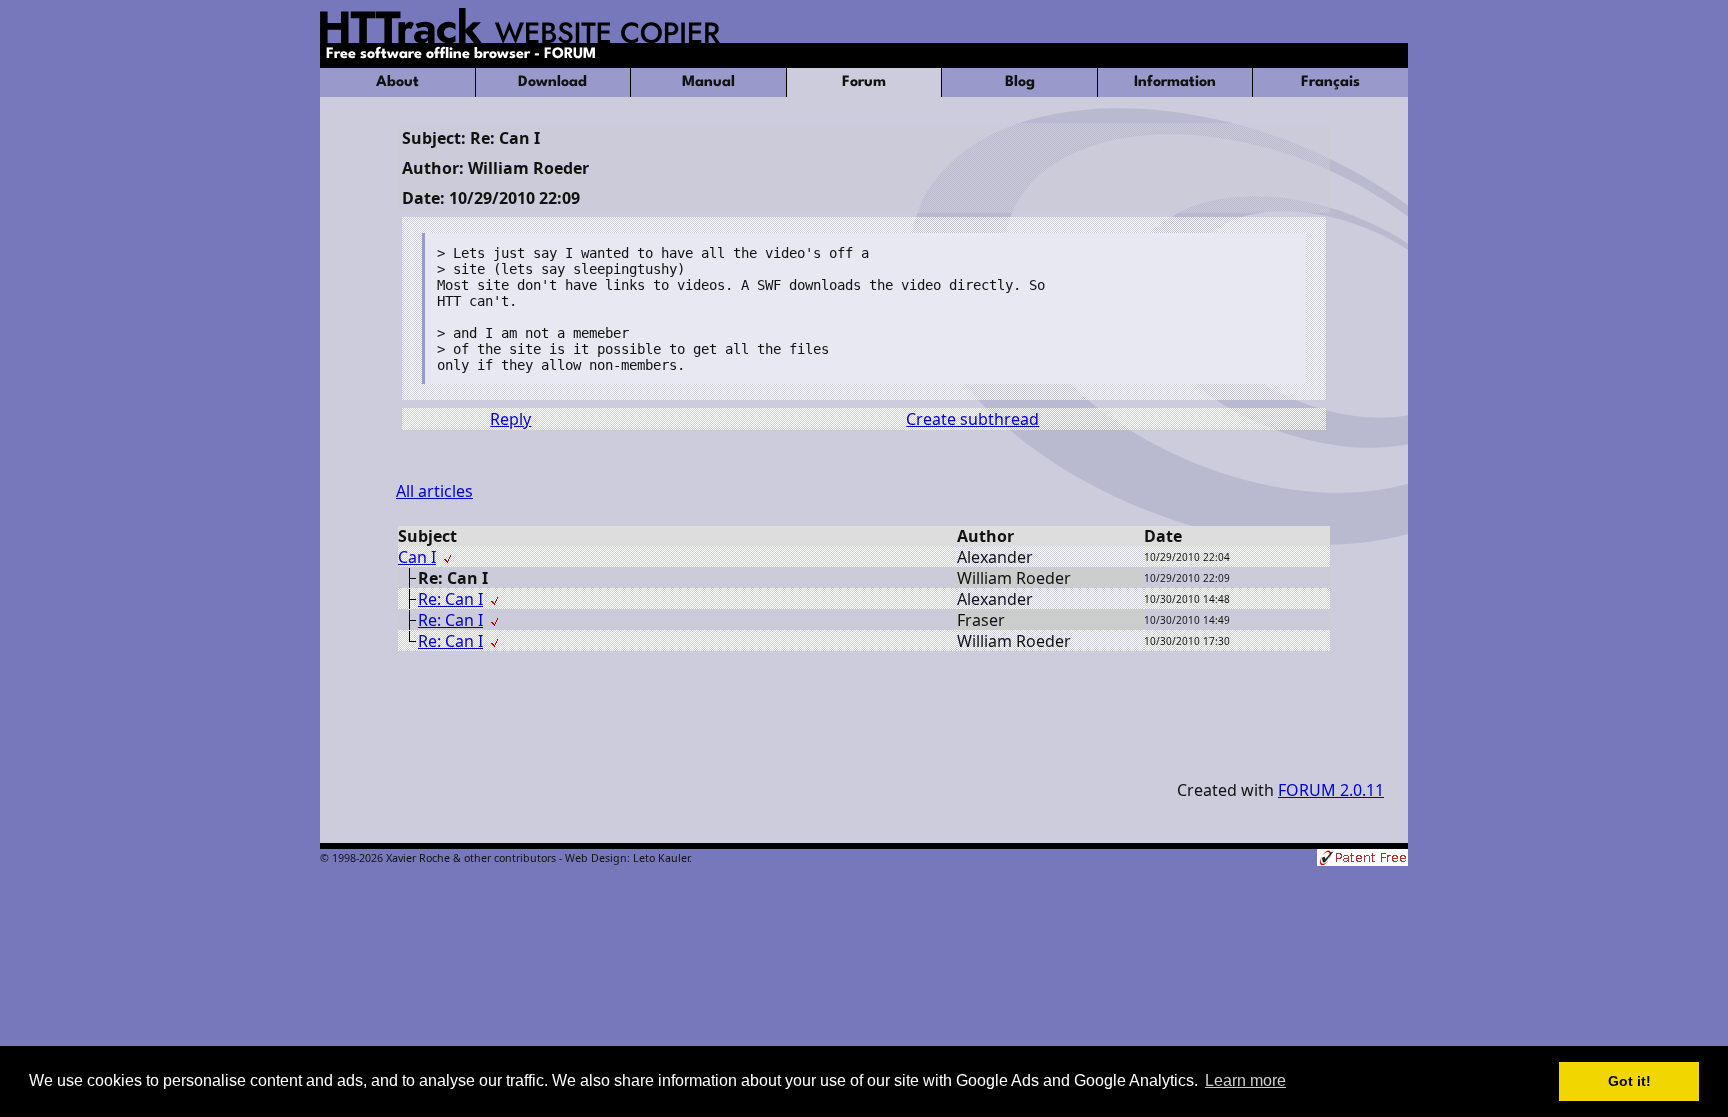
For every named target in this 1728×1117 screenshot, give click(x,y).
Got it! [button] (1629, 1081)
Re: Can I (450, 599)
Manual (708, 82)
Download (552, 82)
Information (1175, 82)
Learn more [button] (1245, 1080)
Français (1330, 82)
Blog (1020, 82)
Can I (417, 557)
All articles (434, 491)
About (397, 82)
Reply (510, 419)
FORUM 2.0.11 (1331, 790)
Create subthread (972, 419)
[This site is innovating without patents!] (1362, 859)
